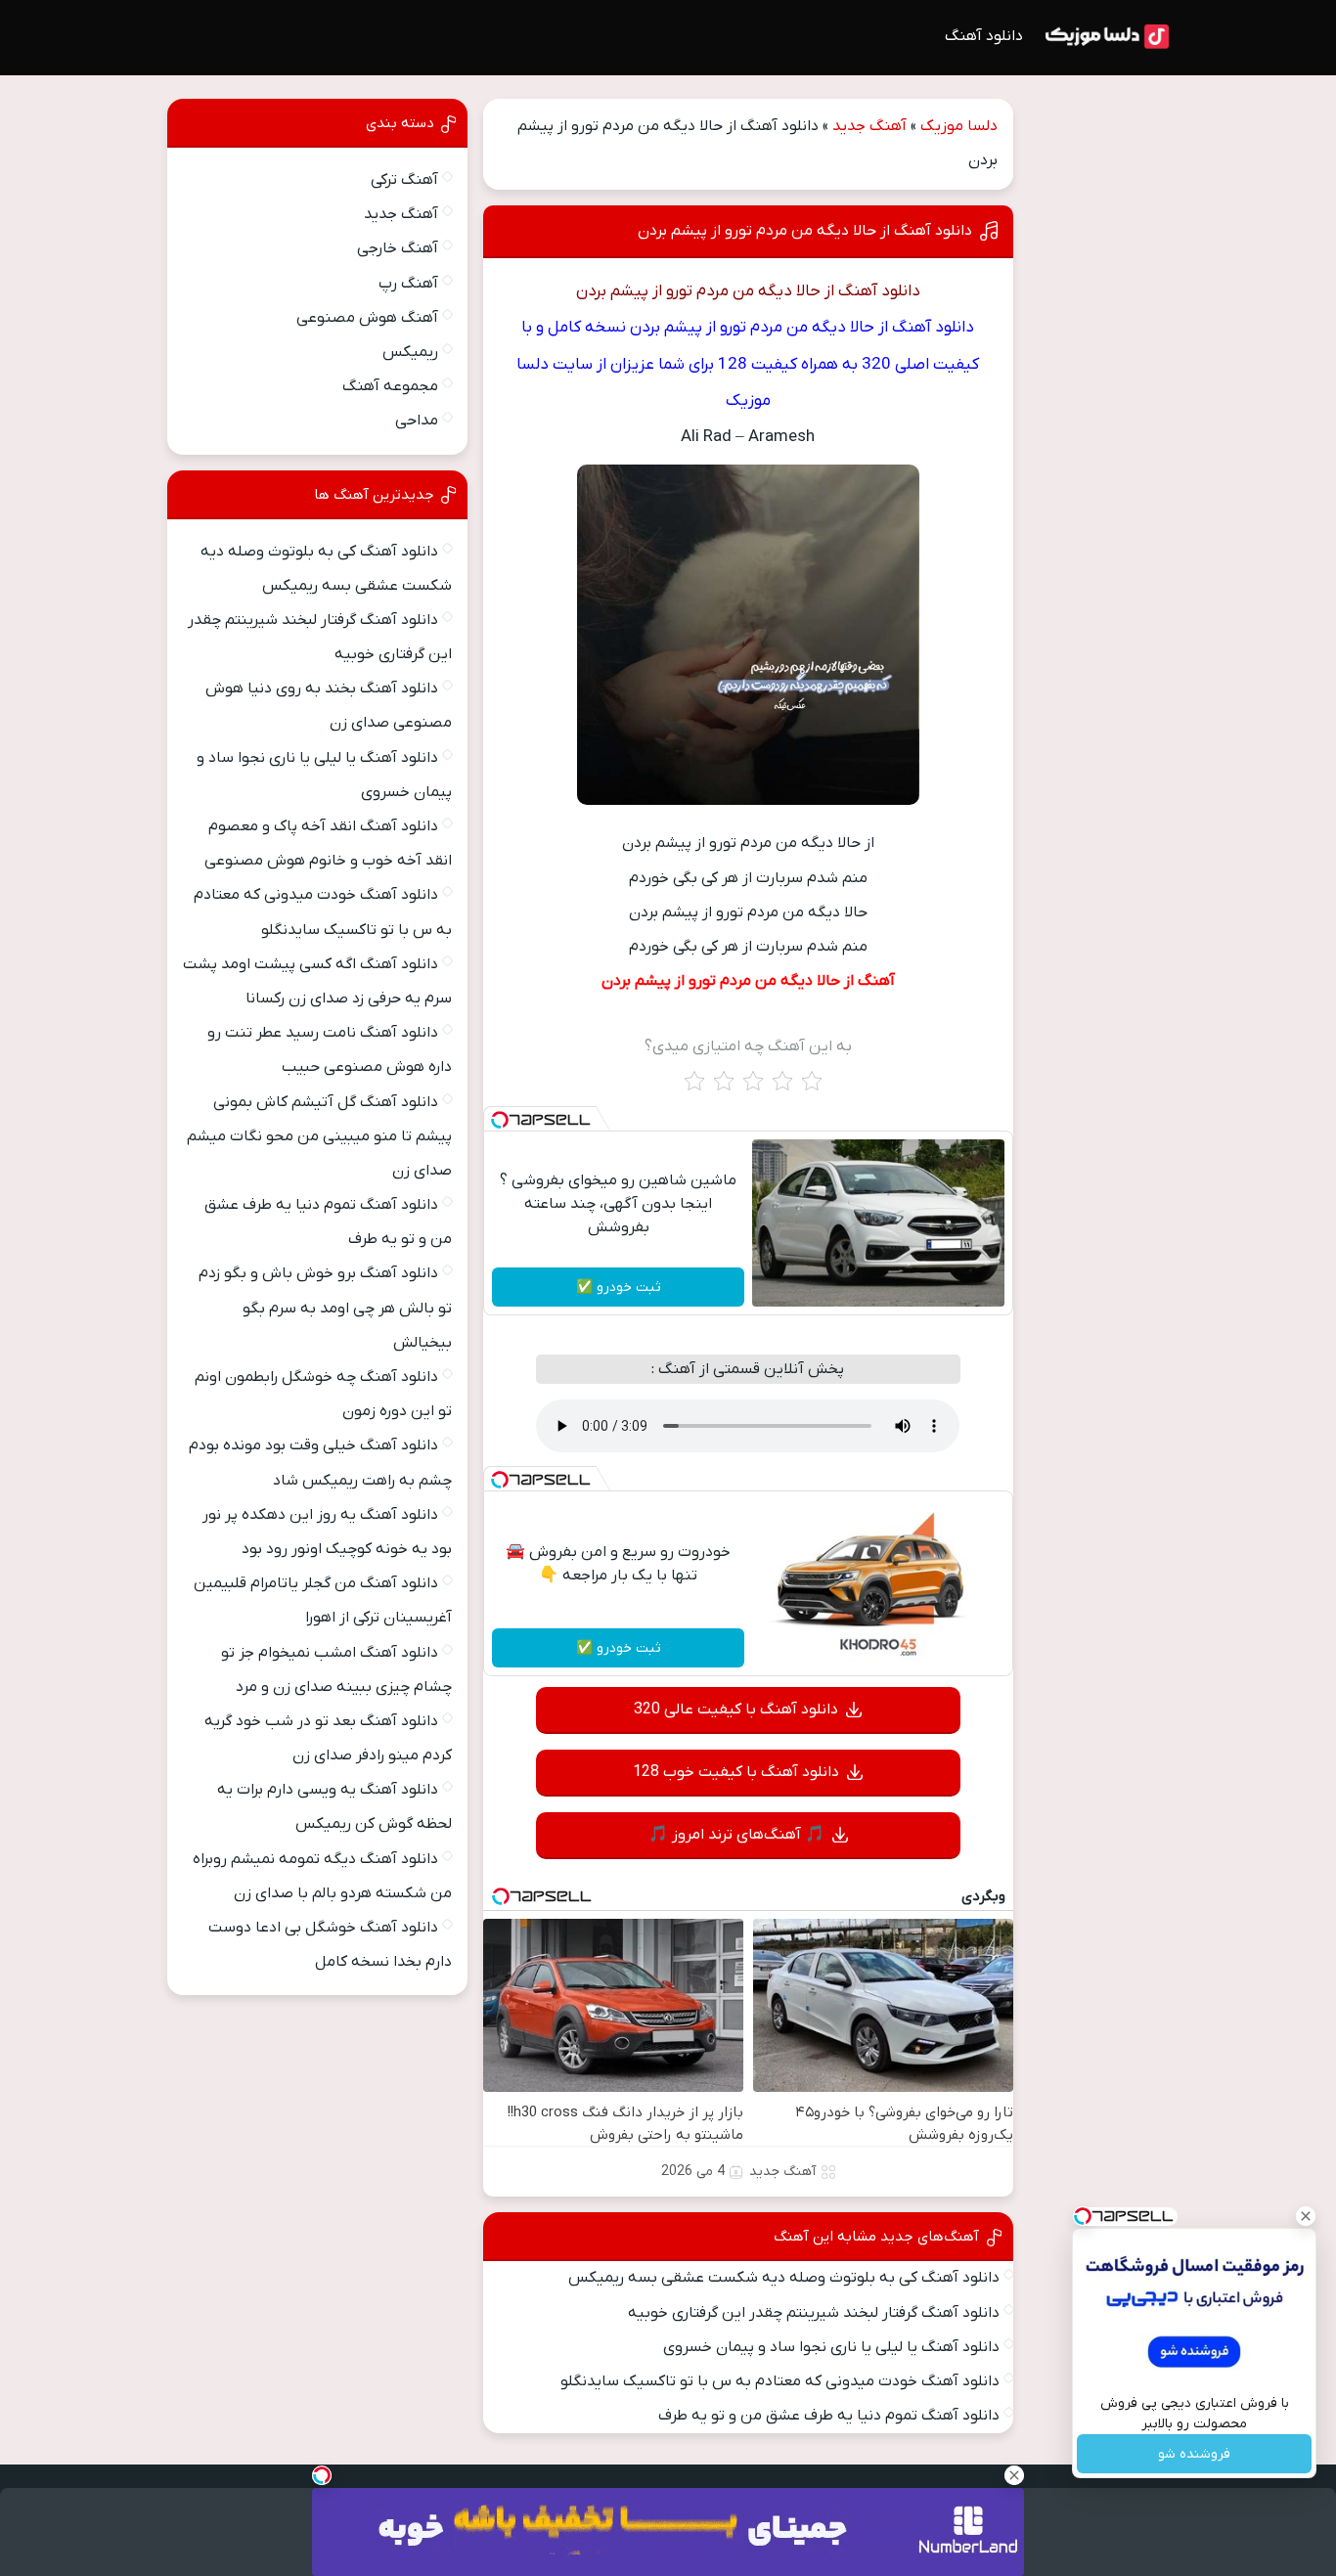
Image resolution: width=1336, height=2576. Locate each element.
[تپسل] (500, 1120)
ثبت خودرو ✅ (619, 1288)
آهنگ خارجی (398, 248)
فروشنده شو (1194, 2454)
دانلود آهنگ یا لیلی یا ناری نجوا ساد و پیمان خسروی (831, 2347)
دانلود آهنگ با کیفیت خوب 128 (736, 1772)
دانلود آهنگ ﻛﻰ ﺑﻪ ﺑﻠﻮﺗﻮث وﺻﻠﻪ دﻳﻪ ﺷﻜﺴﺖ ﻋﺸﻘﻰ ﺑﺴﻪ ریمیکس (784, 2278)
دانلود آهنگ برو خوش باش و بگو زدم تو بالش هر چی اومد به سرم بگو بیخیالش (325, 1308)
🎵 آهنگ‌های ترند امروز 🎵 (736, 1835)
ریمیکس (410, 352)
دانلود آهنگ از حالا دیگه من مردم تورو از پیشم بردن (805, 231)
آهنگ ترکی (404, 180)
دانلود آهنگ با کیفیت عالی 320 (736, 1710)
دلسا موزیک (959, 126)
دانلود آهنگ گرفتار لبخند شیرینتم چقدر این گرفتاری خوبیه (814, 2313)
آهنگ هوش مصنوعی (367, 318)
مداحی (417, 421)
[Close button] (1306, 2216)
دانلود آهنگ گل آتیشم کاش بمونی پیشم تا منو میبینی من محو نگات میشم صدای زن (319, 1136)
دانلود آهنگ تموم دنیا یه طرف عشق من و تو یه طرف (829, 2416)
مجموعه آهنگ (390, 386)
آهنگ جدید (869, 126)
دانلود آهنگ (984, 36)
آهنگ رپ (408, 284)
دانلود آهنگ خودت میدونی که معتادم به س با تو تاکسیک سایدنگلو (780, 2381)
